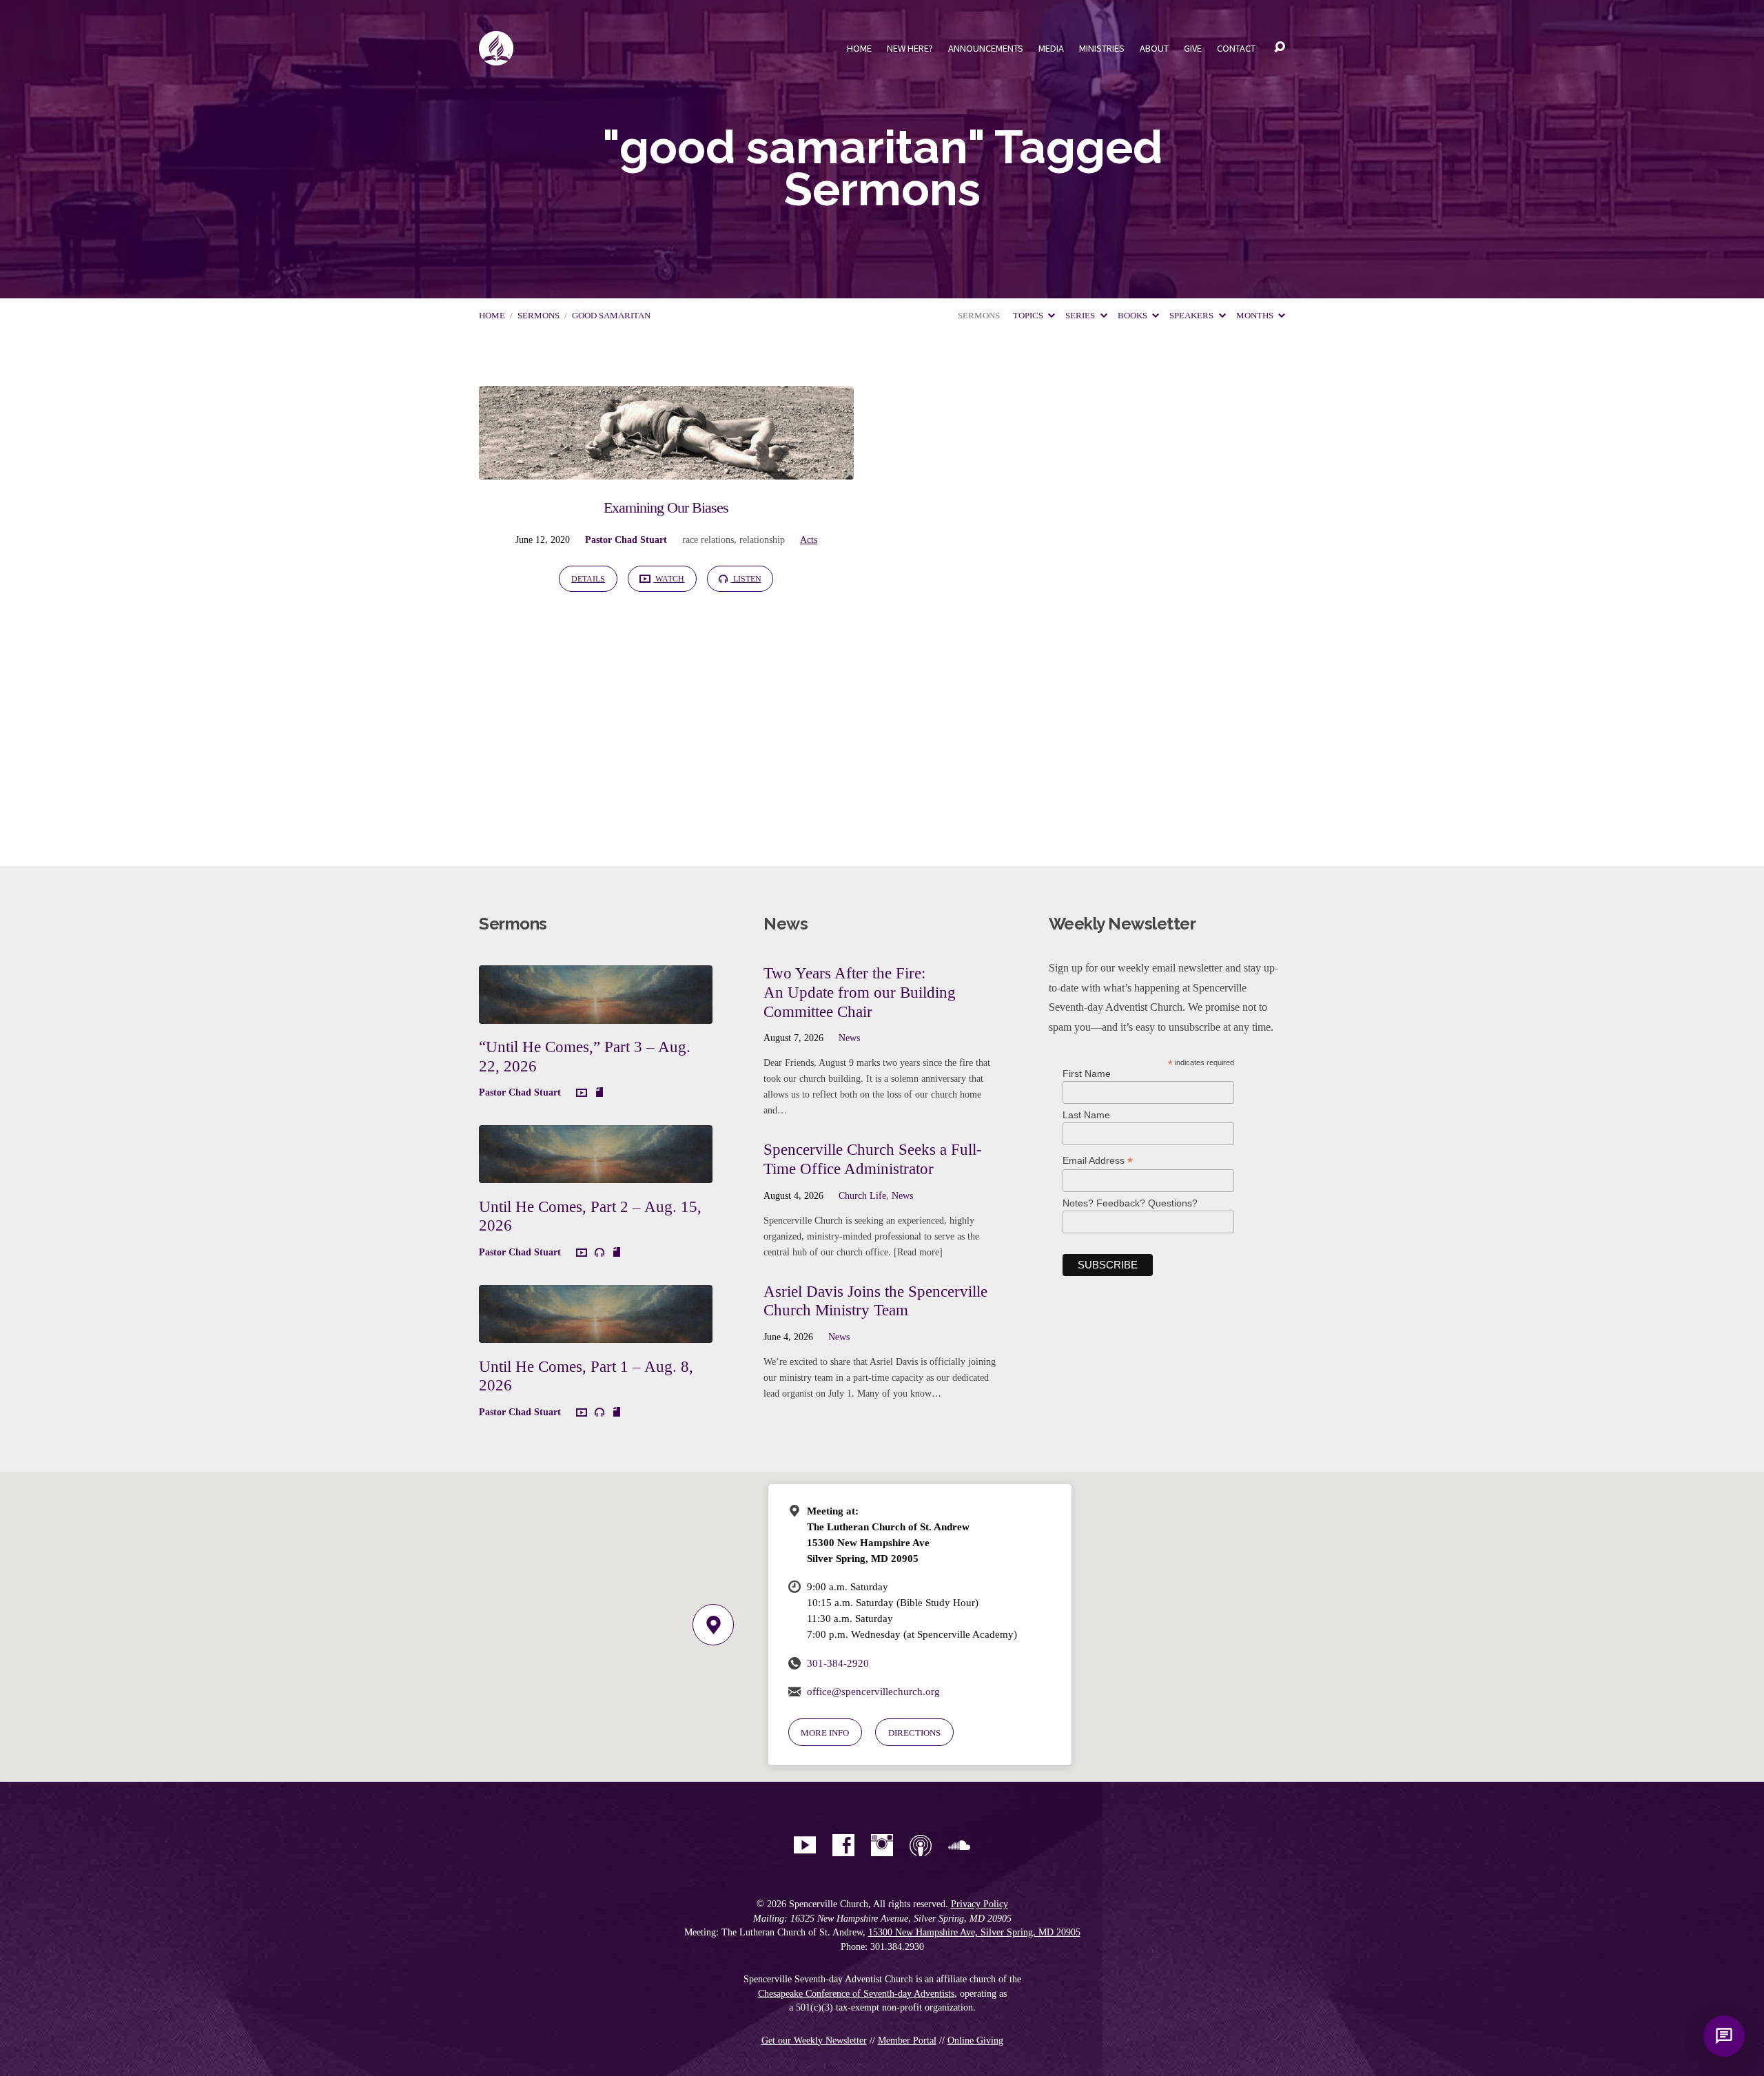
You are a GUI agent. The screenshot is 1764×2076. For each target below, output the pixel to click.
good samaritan (611, 316)
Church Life (862, 1195)
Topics (1029, 316)
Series (1081, 316)
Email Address (1098, 1161)
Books (1134, 316)
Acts (809, 539)
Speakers (1192, 316)
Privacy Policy (980, 1904)
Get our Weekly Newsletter (814, 2041)
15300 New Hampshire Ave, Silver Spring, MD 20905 (974, 1932)
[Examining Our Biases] (666, 470)
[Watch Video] (582, 1093)
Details (588, 579)
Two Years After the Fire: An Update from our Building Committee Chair (860, 992)
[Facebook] (843, 1845)
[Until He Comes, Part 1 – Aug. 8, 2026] (596, 1332)
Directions (914, 1733)
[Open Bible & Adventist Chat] (1724, 2036)
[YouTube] (805, 1845)
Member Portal (907, 2041)
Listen (746, 579)
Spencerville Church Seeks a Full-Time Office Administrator (873, 1159)
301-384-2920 (838, 1663)
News (849, 1038)
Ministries (1102, 48)
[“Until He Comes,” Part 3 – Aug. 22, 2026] (596, 1013)
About (1154, 48)
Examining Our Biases (666, 507)
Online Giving (975, 2041)
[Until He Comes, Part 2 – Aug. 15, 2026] (596, 1173)
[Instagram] (882, 1845)
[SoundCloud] (959, 1845)
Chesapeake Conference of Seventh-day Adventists (856, 1994)
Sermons (539, 316)
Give (1193, 48)
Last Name (1086, 1115)
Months (1256, 316)
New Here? (910, 48)
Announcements (986, 48)
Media (1051, 48)
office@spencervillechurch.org (873, 1691)
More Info (825, 1733)
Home (859, 48)
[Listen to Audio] (599, 1253)
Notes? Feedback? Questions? (1130, 1203)
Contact (1236, 48)
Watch (669, 579)
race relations (708, 539)
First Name (1087, 1073)
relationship (762, 539)
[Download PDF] (599, 1093)
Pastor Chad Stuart (626, 539)
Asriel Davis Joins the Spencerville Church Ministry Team (875, 1301)
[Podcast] (921, 1845)
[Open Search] (1280, 48)
